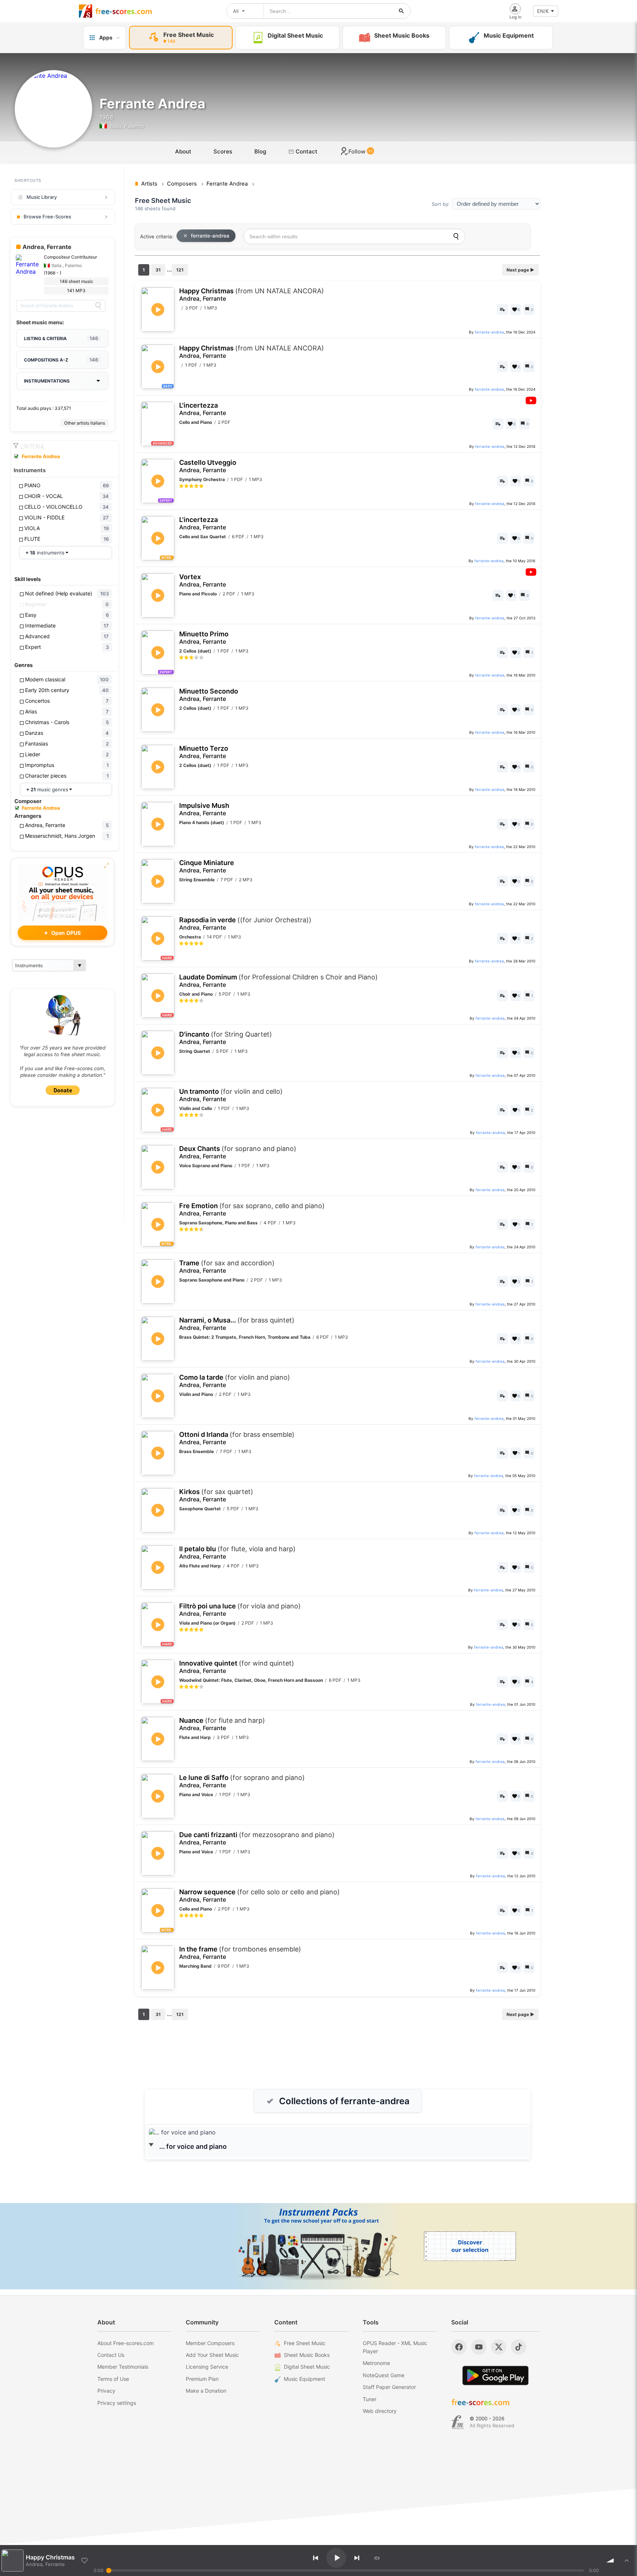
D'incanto (226, 1038)
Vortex (203, 580)
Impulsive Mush (204, 809)
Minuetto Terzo (204, 752)
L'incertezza (203, 409)
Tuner (370, 2399)
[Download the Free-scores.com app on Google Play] (495, 2376)
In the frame (240, 1953)
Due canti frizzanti (257, 1838)
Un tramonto (231, 1095)
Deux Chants (238, 1152)
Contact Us (111, 2355)
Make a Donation (206, 2391)
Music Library (42, 197)
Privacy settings (117, 2403)
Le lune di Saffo (242, 1781)
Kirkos (216, 1495)
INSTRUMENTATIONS (47, 381)
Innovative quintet (237, 1667)
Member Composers (210, 2343)
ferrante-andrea (210, 236)
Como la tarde (235, 1381)
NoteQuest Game (384, 2375)
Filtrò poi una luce (240, 1610)
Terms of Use (113, 2379)
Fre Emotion (252, 1209)
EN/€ (543, 11)
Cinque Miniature (207, 866)
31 (158, 270)
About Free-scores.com (126, 2343)
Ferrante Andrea (41, 456)
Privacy (106, 2391)
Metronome (376, 2363)
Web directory (380, 2411)
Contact (306, 151)
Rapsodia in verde (245, 924)
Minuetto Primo (204, 638)
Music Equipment (304, 2379)
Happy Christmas (252, 295)
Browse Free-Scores (47, 217)
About (183, 151)
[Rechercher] (401, 11)
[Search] (98, 306)
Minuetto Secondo (209, 695)
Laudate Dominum (279, 981)
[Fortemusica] (458, 2422)
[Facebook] (459, 2347)
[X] (499, 2347)
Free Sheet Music (305, 2343)
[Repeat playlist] (377, 2558)
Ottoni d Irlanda (237, 1438)
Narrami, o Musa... (237, 1324)
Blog (260, 151)
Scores (223, 151)
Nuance (222, 1724)
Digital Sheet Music (307, 2367)
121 (180, 270)
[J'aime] (84, 2561)
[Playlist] (627, 2561)
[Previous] (316, 2558)
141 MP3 (76, 291)
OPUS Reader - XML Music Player (395, 2347)
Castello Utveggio (208, 466)
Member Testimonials (123, 2367)
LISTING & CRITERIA (61, 338)
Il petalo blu (237, 1552)
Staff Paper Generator (389, 2387)
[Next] (357, 2558)
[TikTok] (519, 2347)
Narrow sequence (260, 1896)
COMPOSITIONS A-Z (61, 360)
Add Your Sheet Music (212, 2355)
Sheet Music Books (307, 2355)
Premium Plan (202, 2379)
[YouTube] (479, 2347)
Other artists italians (85, 423)
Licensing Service (207, 2367)
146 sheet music (76, 281)
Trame (227, 1267)
